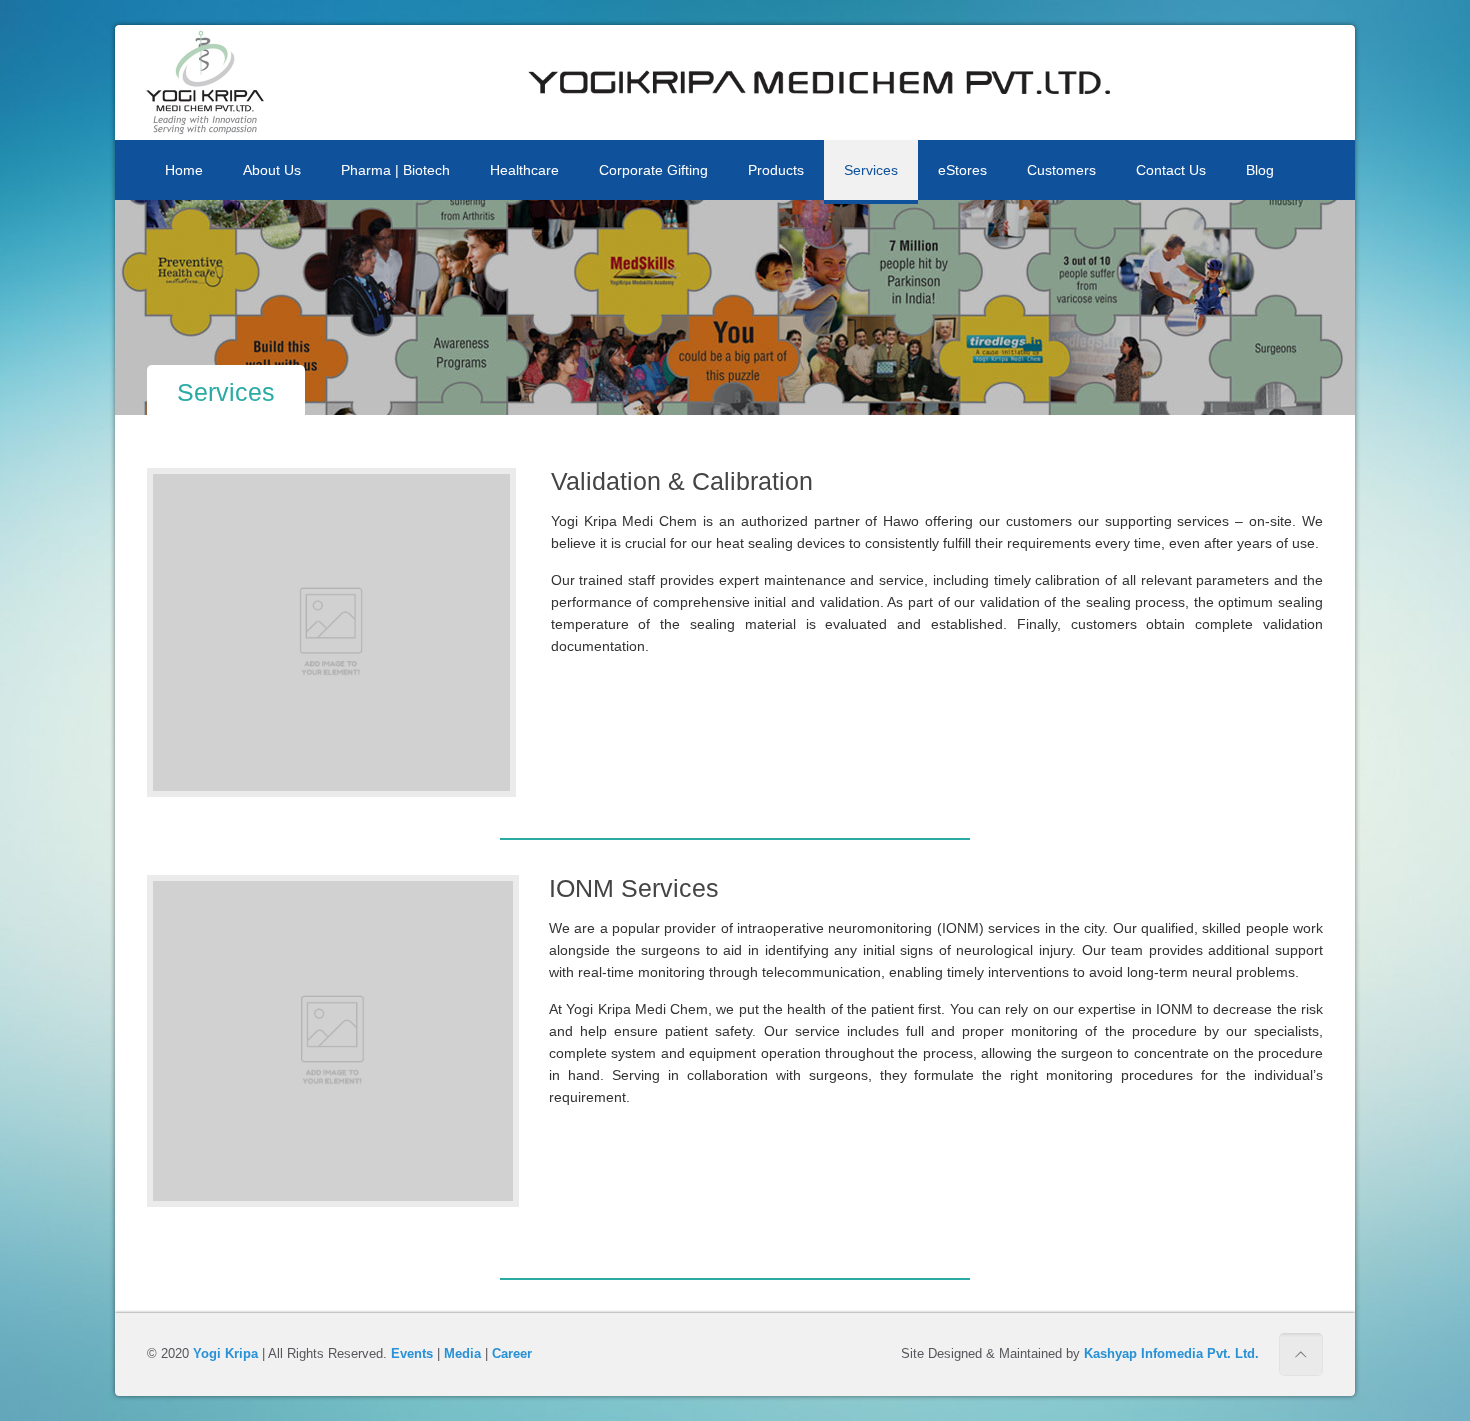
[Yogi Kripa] (205, 82)
